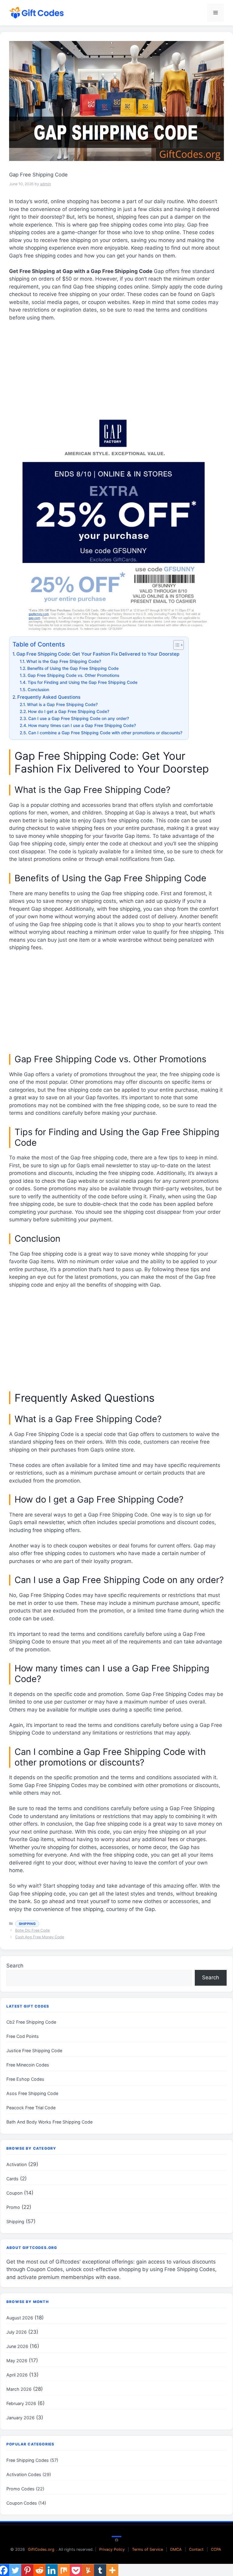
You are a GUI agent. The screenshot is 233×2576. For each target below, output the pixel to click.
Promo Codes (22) (25, 2489)
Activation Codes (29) (29, 2474)
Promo (13, 2207)
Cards (12, 2179)
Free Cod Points (23, 2036)
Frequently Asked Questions (49, 697)
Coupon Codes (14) (26, 2503)
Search (15, 1966)
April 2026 (17, 2375)
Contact (196, 2549)
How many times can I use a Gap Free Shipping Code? (82, 725)
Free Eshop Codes (25, 2079)
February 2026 (21, 2403)
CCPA (216, 2549)
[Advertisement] (116, 372)
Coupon (14, 2193)
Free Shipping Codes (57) (32, 2460)
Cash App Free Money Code (40, 1937)
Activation (17, 2164)
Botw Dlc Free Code (32, 1930)
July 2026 (17, 2332)
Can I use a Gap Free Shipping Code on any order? (79, 718)
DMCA (176, 2549)
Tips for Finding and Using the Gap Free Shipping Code (83, 682)
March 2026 (19, 2389)
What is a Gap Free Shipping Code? (62, 705)
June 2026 (17, 2346)
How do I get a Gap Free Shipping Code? (69, 711)
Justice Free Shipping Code (34, 2051)
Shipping (27, 1924)
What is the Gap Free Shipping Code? (64, 661)
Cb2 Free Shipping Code (31, 2022)
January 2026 (20, 2418)
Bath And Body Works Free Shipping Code (49, 2122)
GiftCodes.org (41, 2549)
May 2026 (17, 2361)
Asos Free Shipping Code (32, 2093)
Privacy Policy (112, 2549)
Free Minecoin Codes (28, 2065)
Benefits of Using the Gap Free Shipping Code (73, 668)
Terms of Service (147, 2549)
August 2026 (20, 2318)
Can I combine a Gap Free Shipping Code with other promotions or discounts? (105, 733)
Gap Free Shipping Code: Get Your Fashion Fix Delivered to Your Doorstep (98, 654)
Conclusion (38, 690)
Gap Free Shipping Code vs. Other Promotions (73, 675)
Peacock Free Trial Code (31, 2108)
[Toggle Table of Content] (176, 645)
